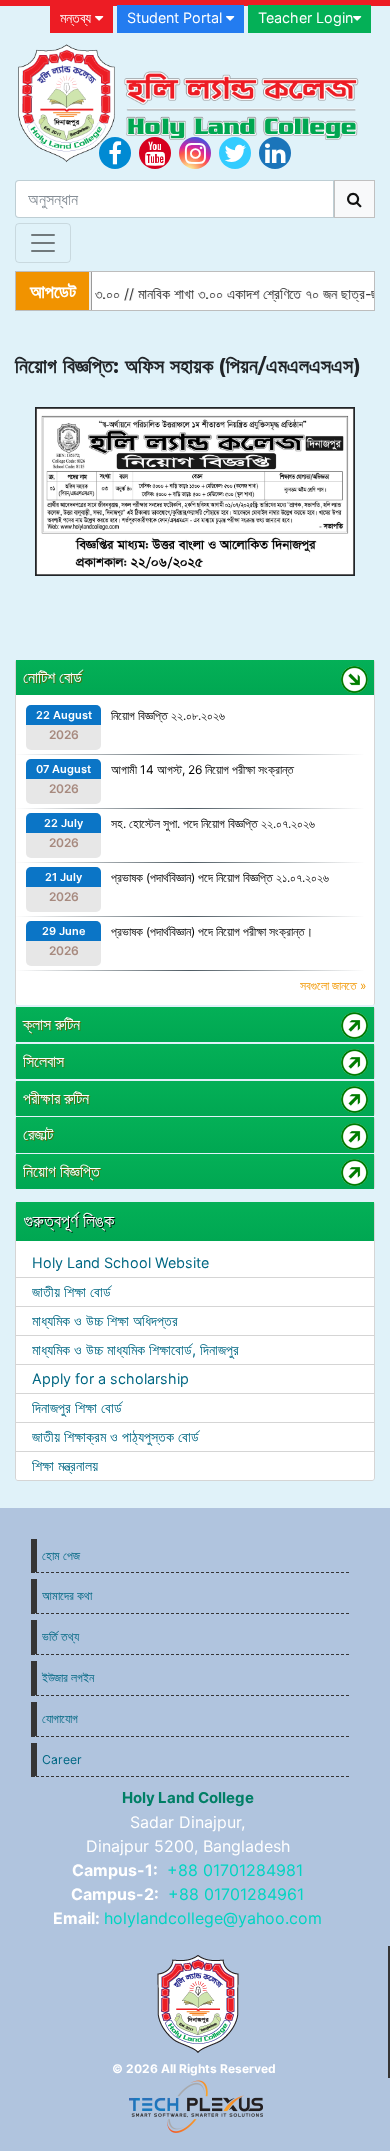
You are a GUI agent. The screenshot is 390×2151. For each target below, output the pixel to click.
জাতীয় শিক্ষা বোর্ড (71, 1291)
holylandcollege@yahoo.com (213, 1918)
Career (62, 1759)
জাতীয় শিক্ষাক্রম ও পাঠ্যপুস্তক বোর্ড (115, 1436)
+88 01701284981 (235, 1870)
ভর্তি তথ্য (60, 1636)
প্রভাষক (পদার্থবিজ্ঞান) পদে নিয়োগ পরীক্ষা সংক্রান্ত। (212, 931)
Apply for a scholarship (110, 1378)
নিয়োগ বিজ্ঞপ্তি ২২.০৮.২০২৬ (168, 715)
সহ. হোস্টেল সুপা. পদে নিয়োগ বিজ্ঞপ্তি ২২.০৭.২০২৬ (213, 823)
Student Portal (176, 17)
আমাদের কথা (67, 1595)
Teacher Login (305, 17)
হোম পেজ (61, 1555)
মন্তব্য (77, 17)
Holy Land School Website (120, 1262)
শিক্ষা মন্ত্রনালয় (65, 1465)
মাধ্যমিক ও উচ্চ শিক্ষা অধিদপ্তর (105, 1320)
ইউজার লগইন (68, 1677)
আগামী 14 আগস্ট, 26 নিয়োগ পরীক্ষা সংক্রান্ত (202, 769)
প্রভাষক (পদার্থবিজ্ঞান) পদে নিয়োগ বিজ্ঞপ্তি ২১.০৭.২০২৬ (220, 877)
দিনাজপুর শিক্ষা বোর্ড (77, 1407)
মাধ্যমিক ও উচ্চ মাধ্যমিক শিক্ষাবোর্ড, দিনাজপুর (135, 1349)
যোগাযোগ (60, 1718)
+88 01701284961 (236, 1894)
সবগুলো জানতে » (333, 985)
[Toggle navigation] (43, 243)
